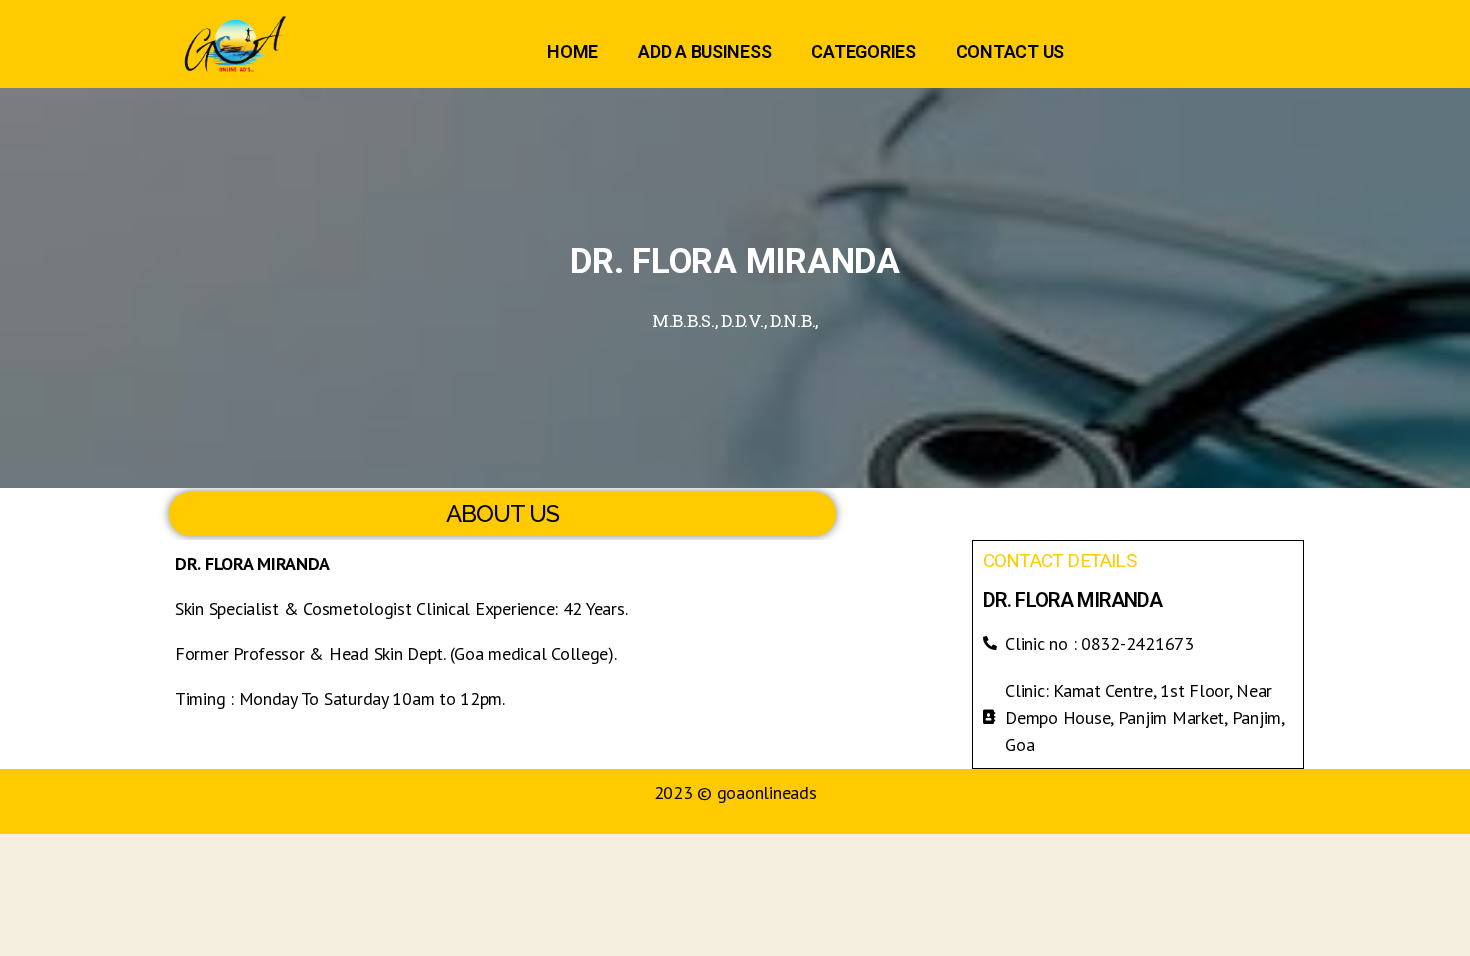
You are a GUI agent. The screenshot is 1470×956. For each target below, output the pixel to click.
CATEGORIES (863, 51)
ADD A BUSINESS (704, 51)
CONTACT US (1010, 51)
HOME (572, 51)
